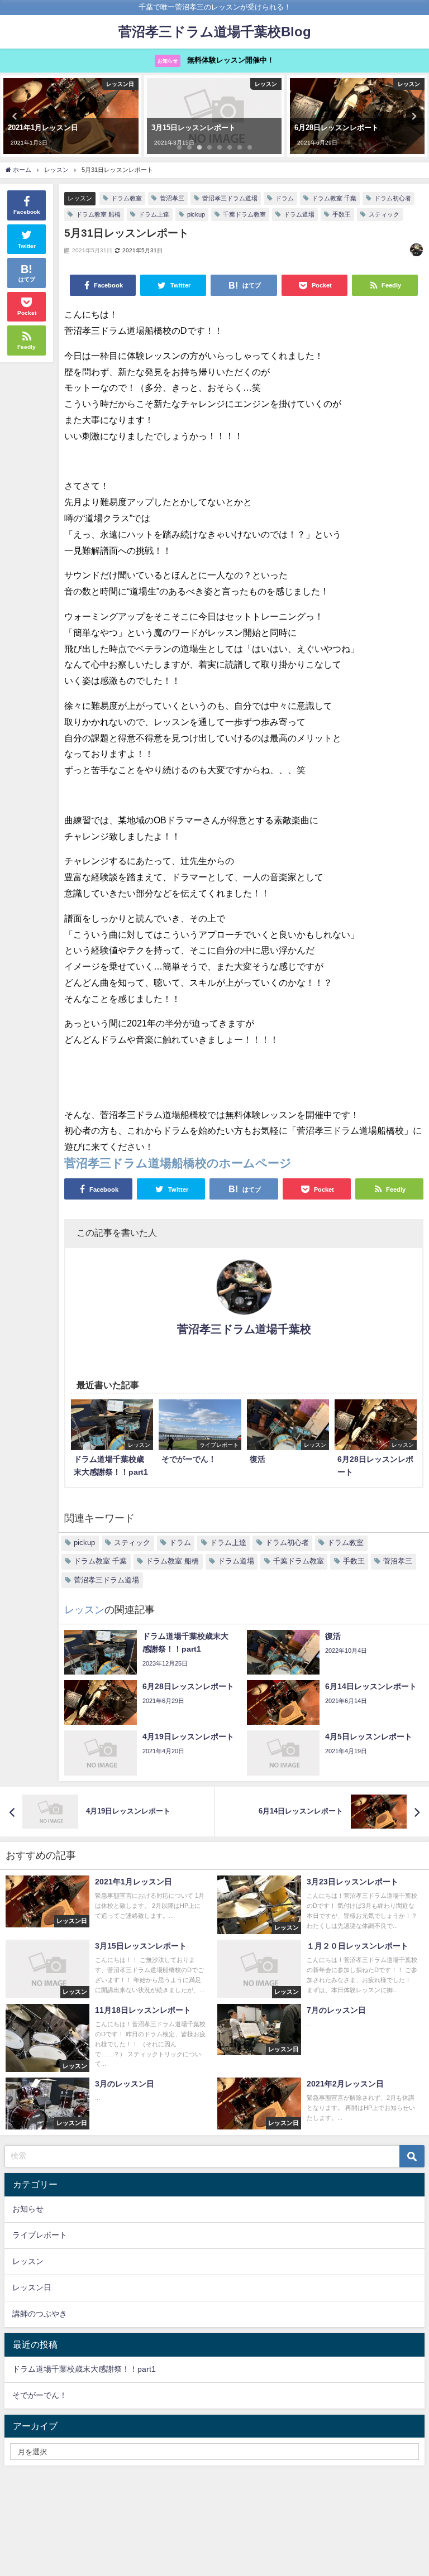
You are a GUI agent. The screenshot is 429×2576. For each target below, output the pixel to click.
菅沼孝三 (172, 198)
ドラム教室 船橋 (98, 214)
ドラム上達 (154, 214)
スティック (384, 214)
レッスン (80, 198)
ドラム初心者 (393, 198)
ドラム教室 (127, 198)
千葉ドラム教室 (244, 214)
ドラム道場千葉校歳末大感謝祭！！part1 (84, 2369)
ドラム (285, 198)
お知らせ (28, 2209)
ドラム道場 (299, 214)
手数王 (342, 214)
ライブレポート (40, 2235)
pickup (196, 214)
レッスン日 (32, 2287)
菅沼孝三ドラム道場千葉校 (244, 1329)
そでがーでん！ (40, 2395)
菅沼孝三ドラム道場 (230, 198)
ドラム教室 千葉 (334, 198)
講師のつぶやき (40, 2314)
